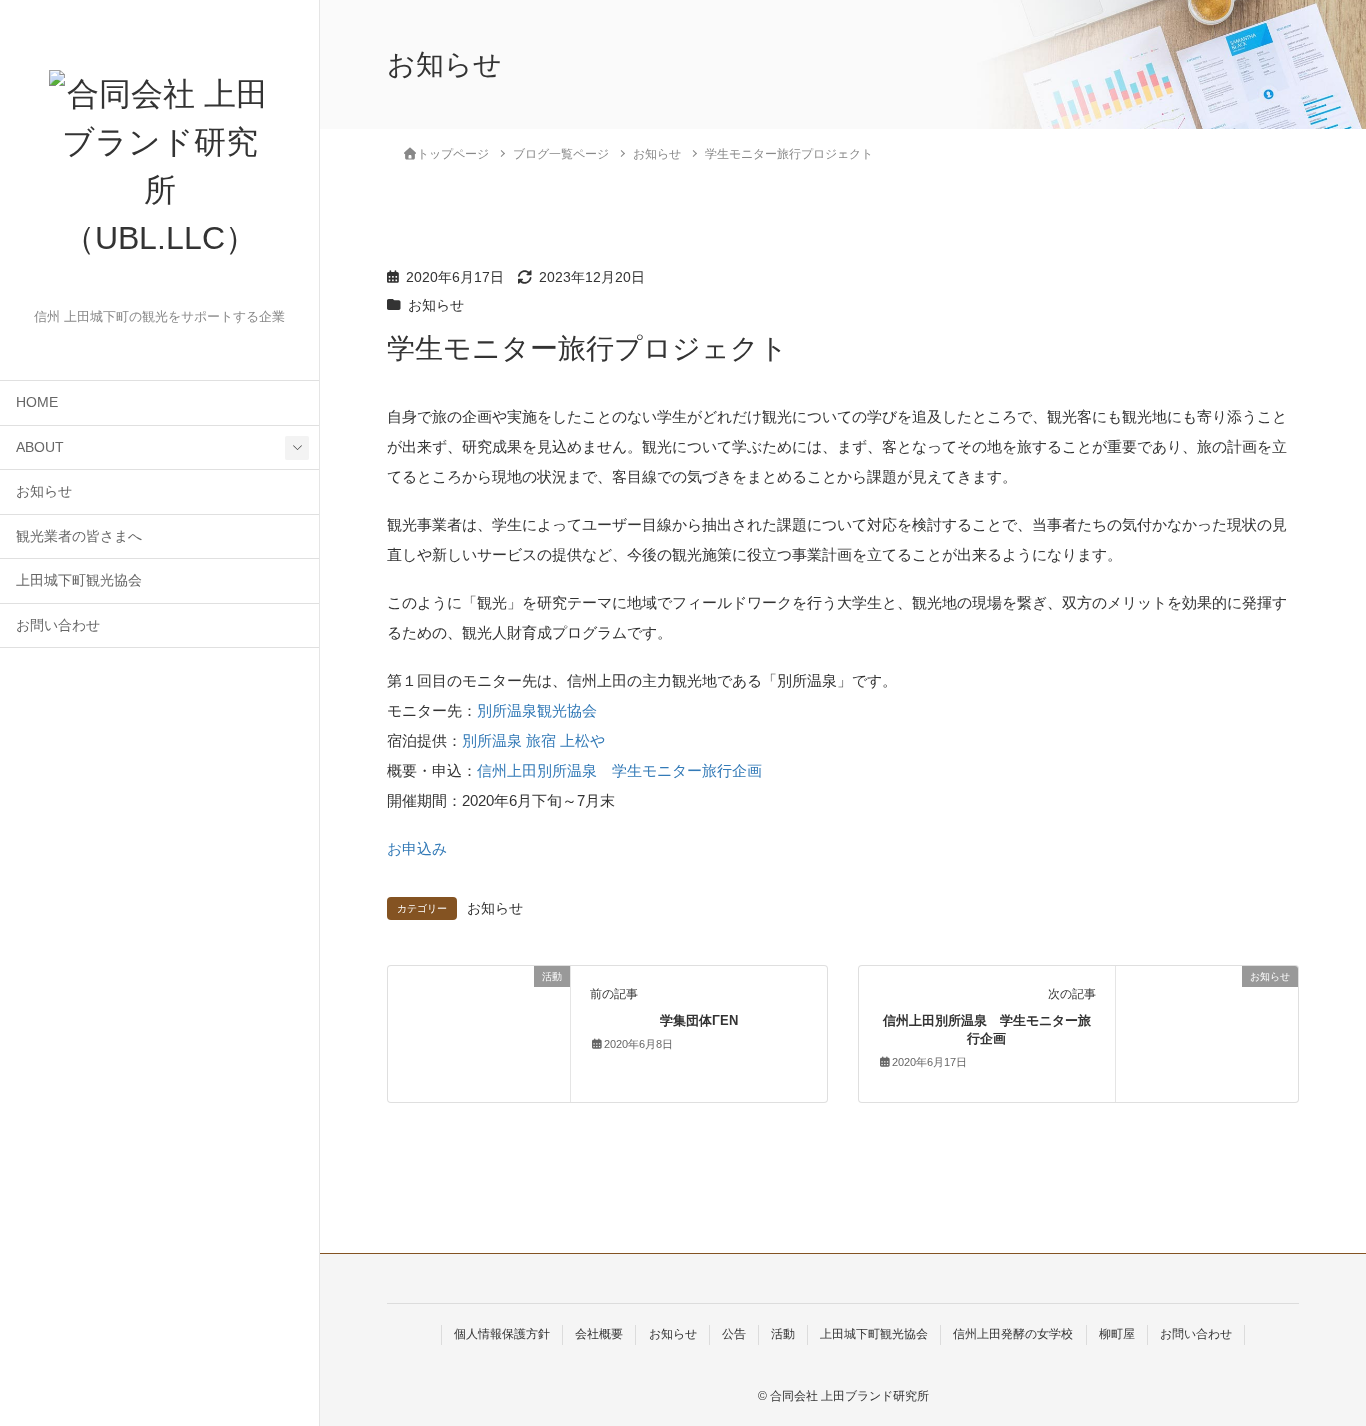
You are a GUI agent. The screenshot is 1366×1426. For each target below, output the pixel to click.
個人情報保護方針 (502, 1334)
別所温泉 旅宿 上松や (533, 740)
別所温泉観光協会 (537, 710)
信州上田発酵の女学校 (1013, 1334)
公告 (734, 1334)
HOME (37, 402)
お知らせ (44, 491)
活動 (783, 1334)
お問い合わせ (58, 625)
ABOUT (40, 447)
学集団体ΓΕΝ (699, 1020)
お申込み (417, 848)
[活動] (479, 1032)
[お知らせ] (1207, 1020)
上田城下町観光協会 (79, 580)
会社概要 (599, 1334)
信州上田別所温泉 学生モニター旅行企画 (619, 770)
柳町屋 (1117, 1334)
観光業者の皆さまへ (79, 536)
